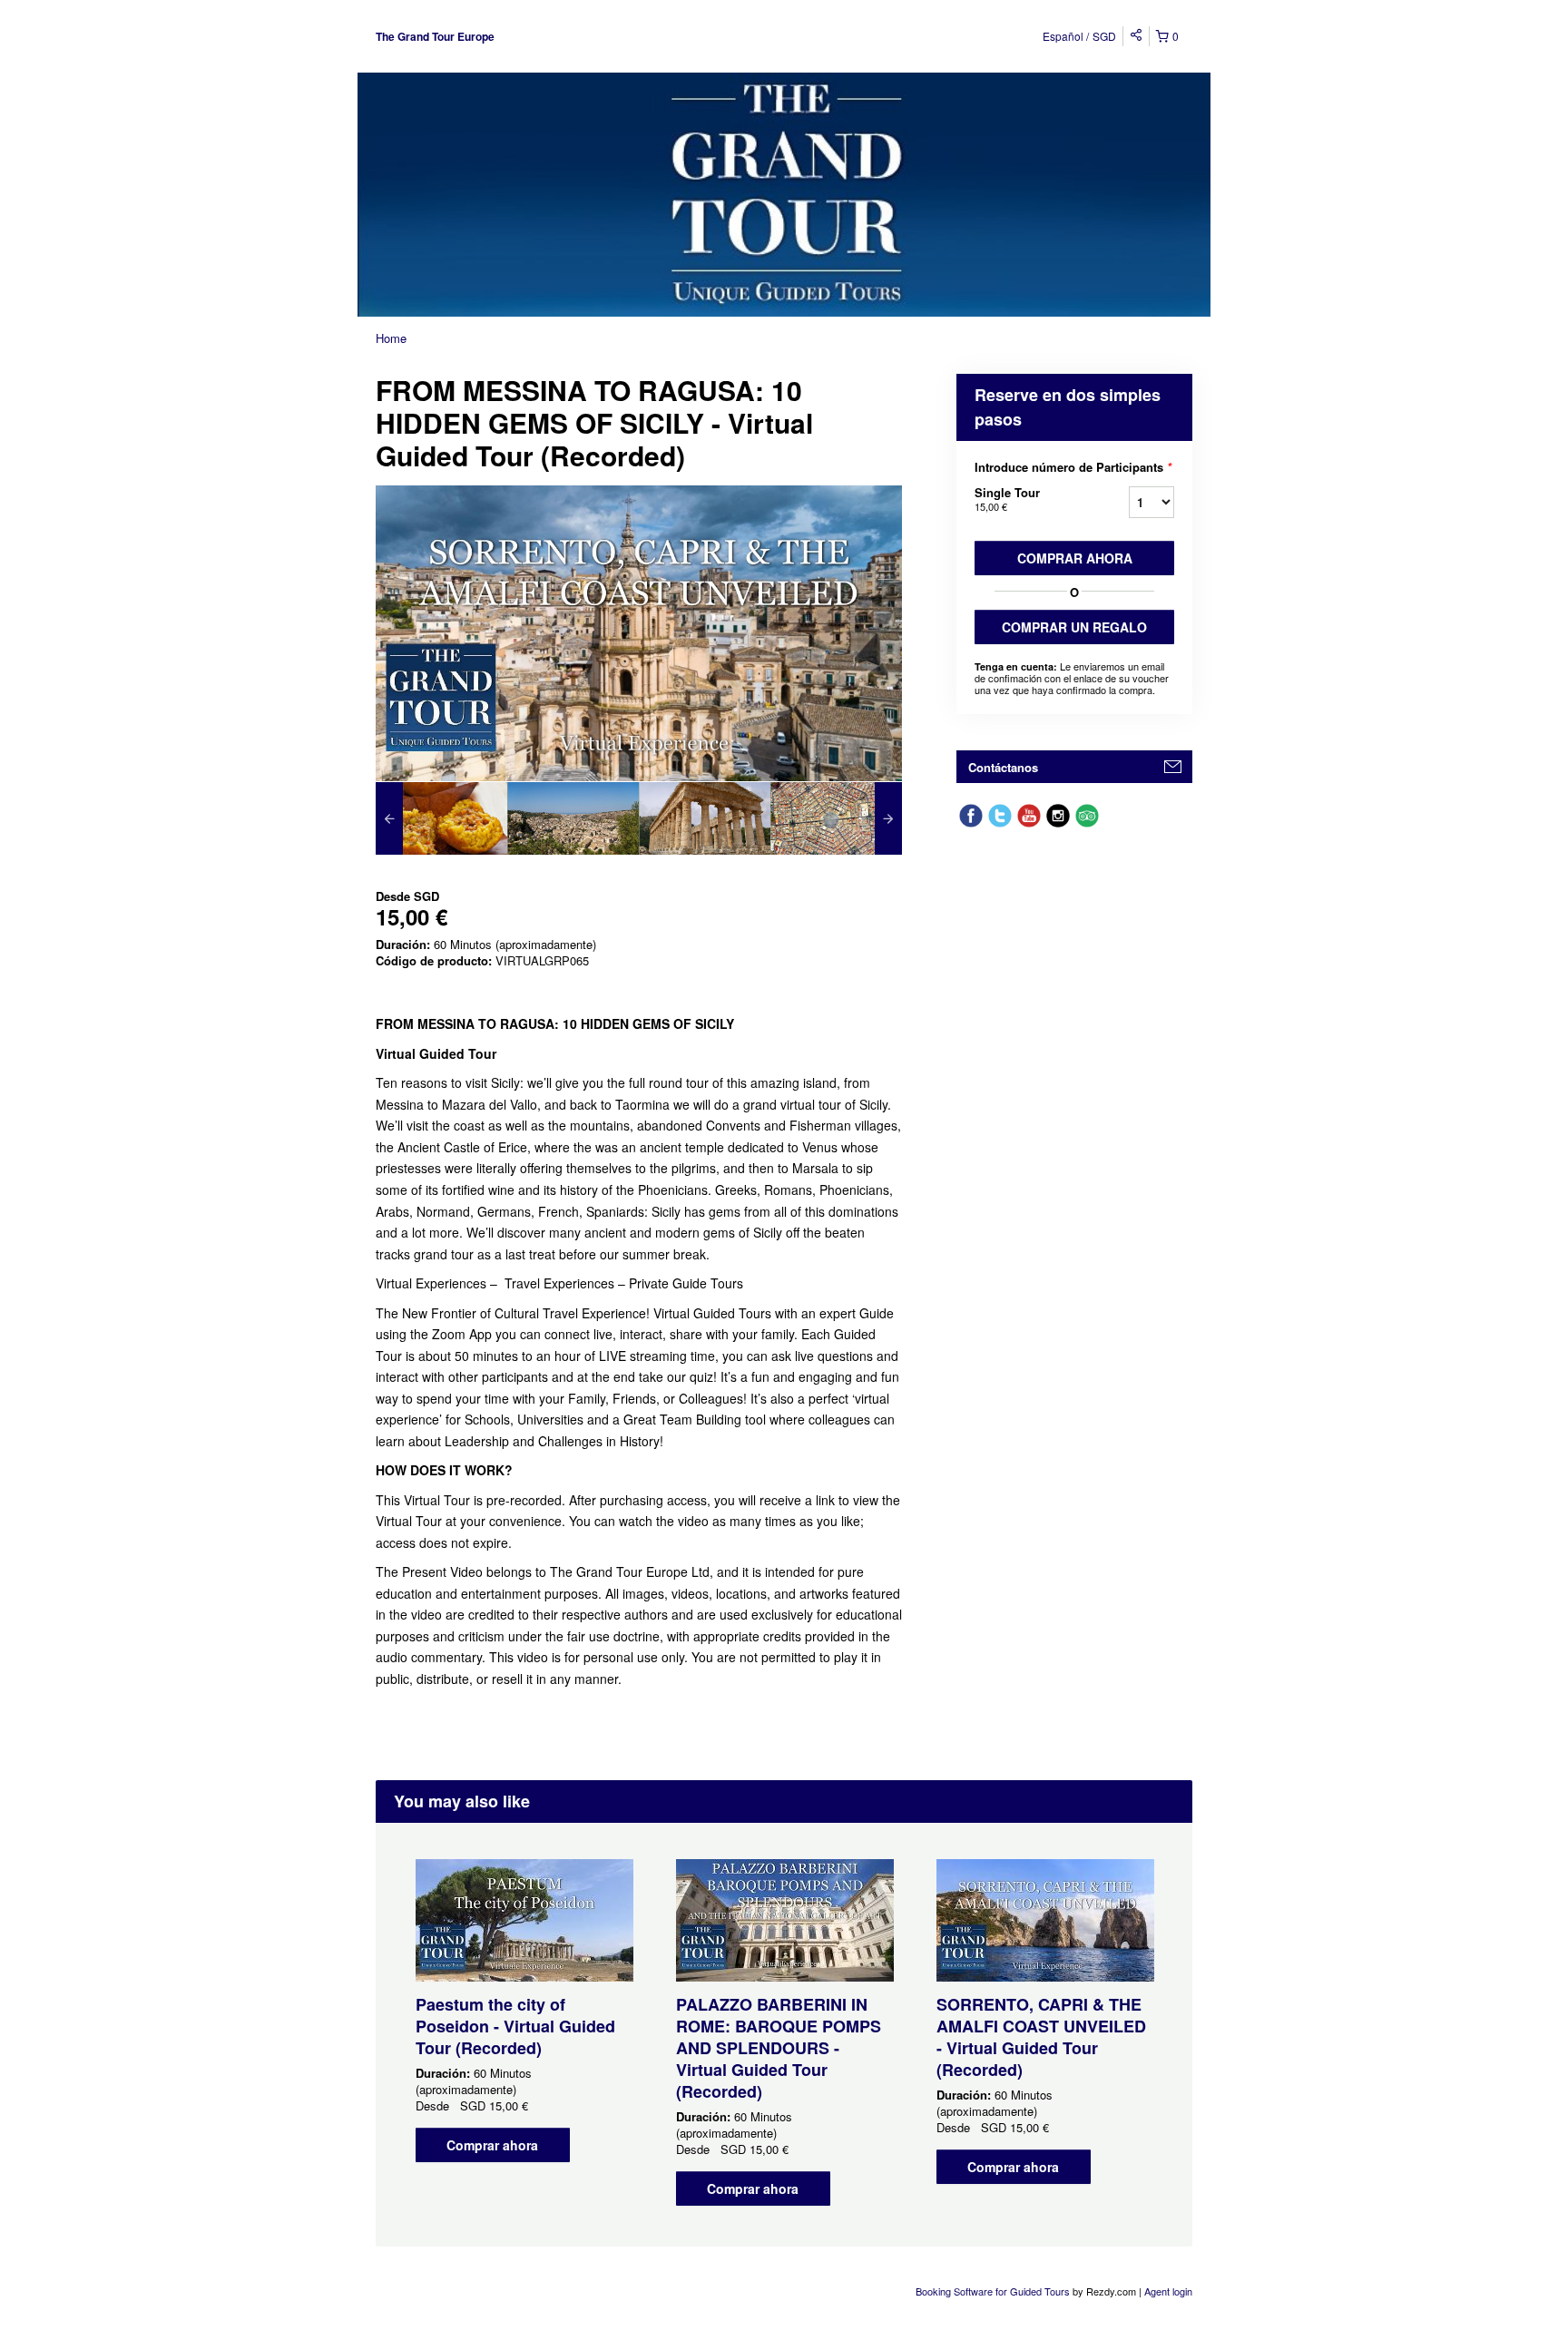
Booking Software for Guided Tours (994, 2291)
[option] (441, 818)
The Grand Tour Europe (435, 36)
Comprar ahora (1075, 558)
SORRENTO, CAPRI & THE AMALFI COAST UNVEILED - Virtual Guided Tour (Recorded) (1041, 2037)
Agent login (1168, 2291)
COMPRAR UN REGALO (1074, 627)
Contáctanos (1003, 767)
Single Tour (1007, 499)
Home (391, 338)
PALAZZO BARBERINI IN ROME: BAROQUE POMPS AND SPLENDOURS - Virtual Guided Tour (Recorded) (779, 2048)
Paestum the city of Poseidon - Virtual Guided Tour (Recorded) (515, 2026)
